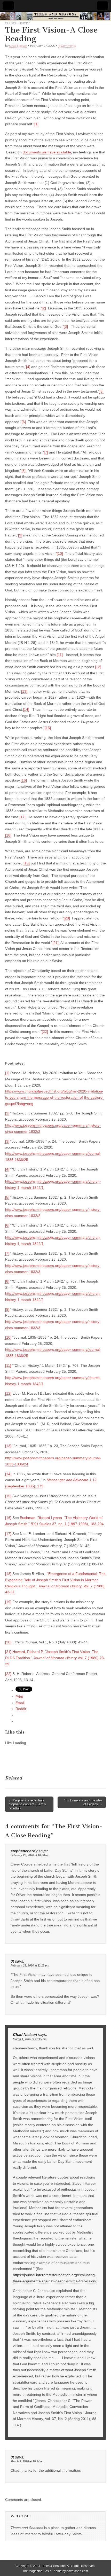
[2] (44, 308)
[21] (55, 943)
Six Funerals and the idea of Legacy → (83, 1802)
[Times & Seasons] (55, 16)
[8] (23, 471)
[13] (24, 691)
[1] (36, 124)
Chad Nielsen (18, 46)
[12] (98, 667)
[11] (60, 655)
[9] (20, 535)
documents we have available (47, 152)
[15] (48, 728)
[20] (67, 918)
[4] (28, 367)
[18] (8, 835)
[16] (24, 780)
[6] (24, 422)
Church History (17, 23)
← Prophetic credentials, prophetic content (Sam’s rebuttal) (27, 1804)
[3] (66, 326)
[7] (46, 452)
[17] (22, 817)
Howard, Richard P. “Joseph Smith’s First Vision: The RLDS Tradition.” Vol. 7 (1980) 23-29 (55, 1658)
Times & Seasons (53, 2566)
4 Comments (67, 46)
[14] (26, 709)
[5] (101, 391)
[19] (27, 863)
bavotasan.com (77, 2571)
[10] (60, 553)
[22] (45, 1032)
